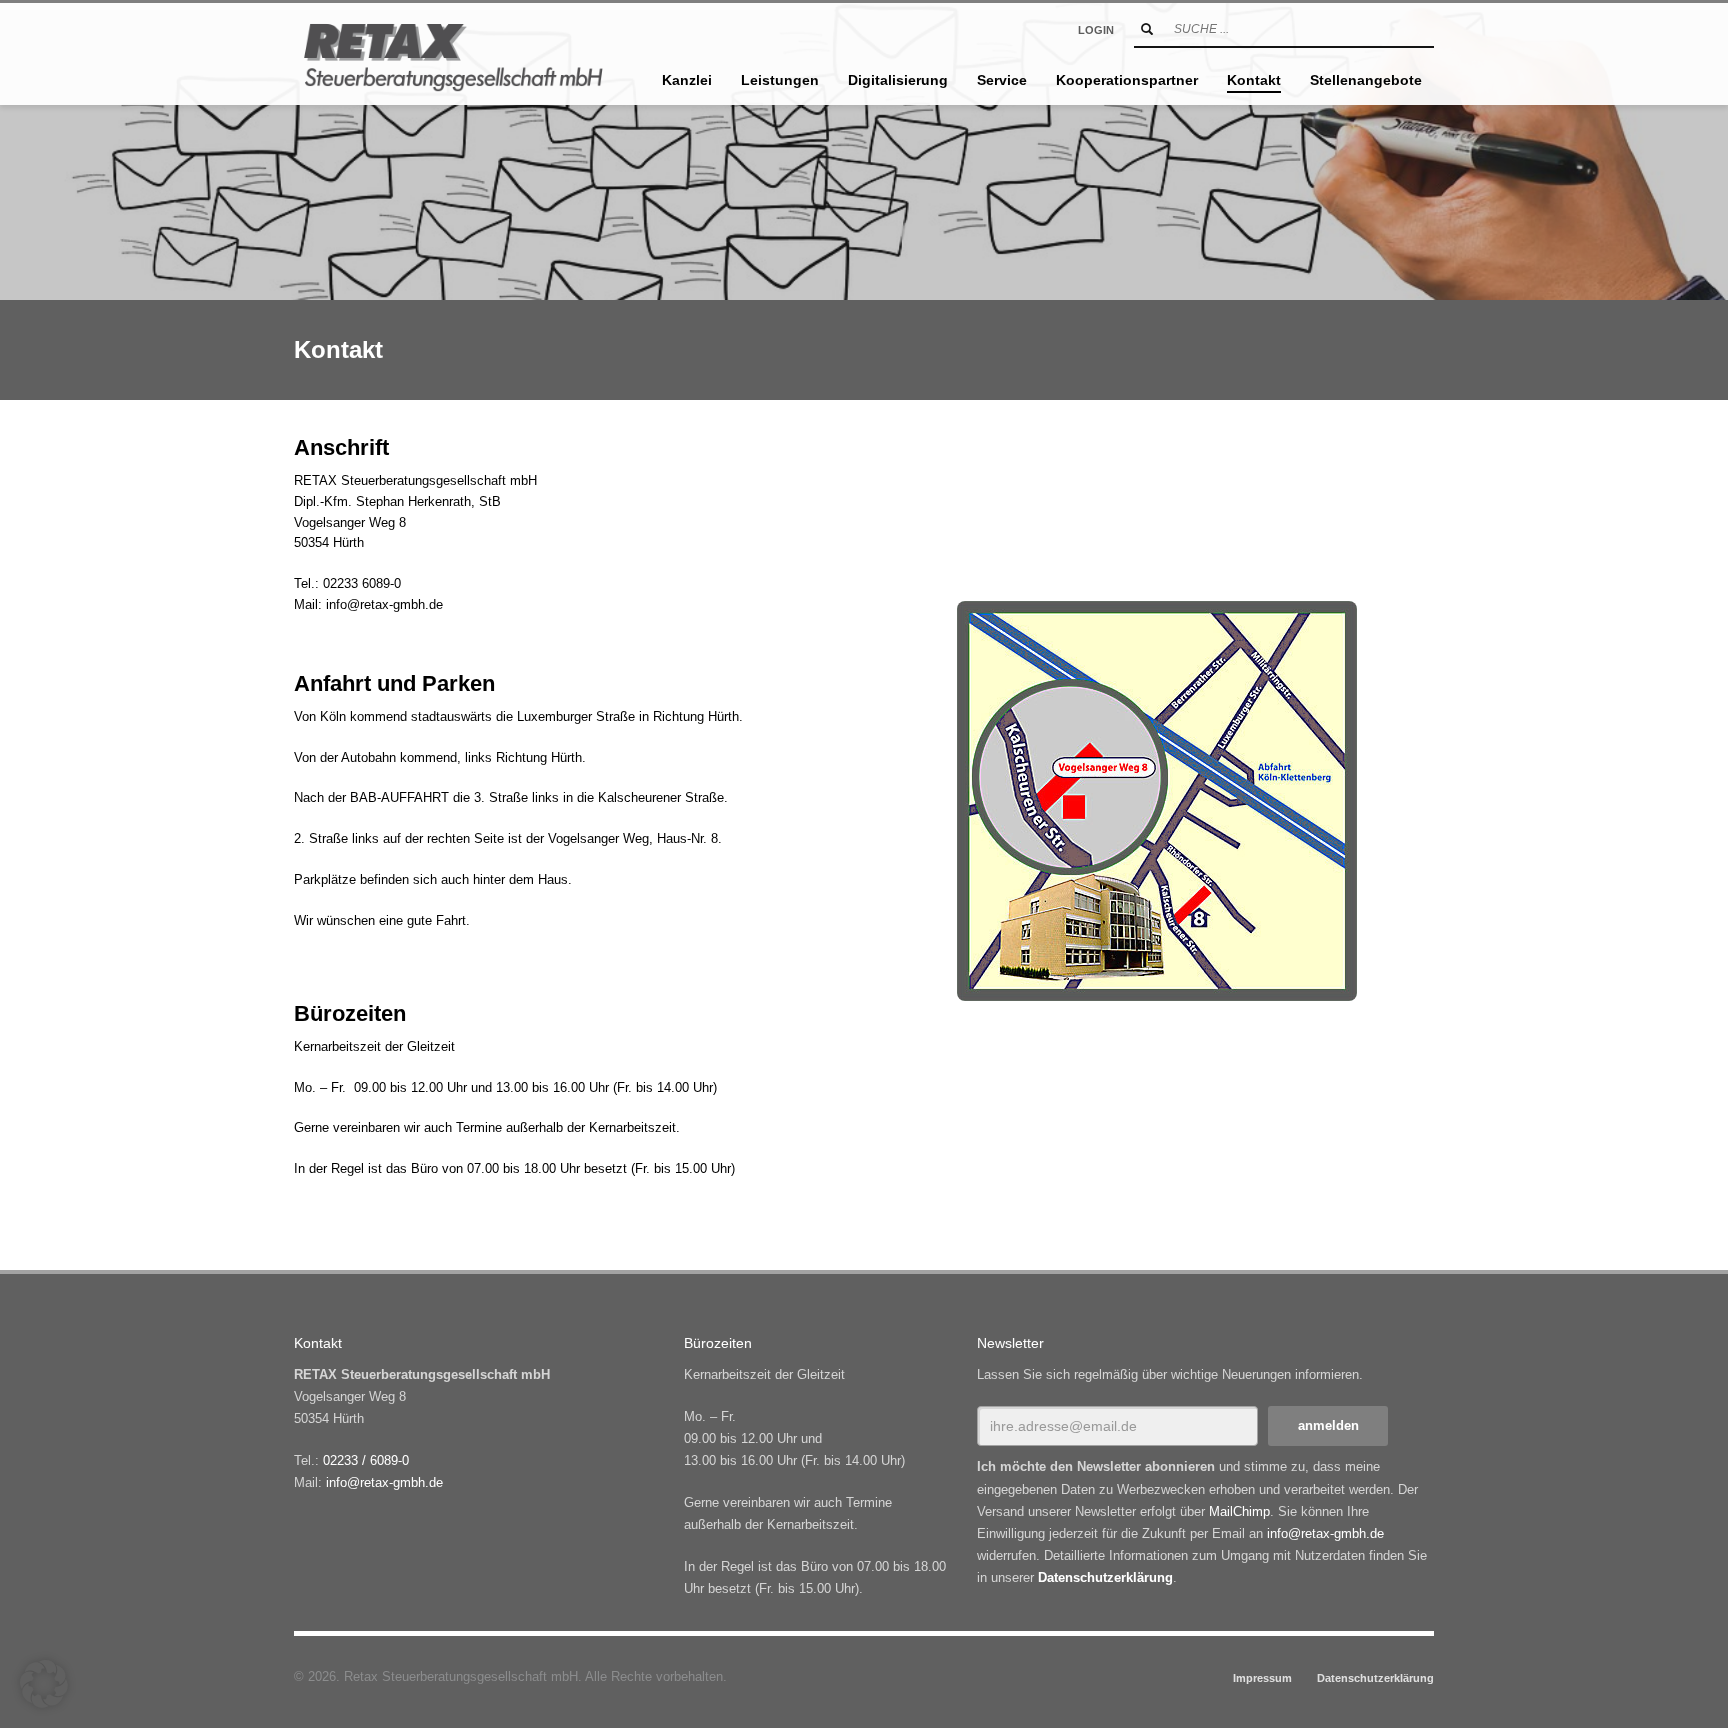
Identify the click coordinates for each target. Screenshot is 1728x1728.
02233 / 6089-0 (366, 1460)
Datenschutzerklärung (1105, 1577)
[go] (1147, 29)
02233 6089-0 (362, 583)
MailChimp (1239, 1511)
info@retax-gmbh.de (384, 604)
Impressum (1262, 1678)
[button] (44, 1684)
